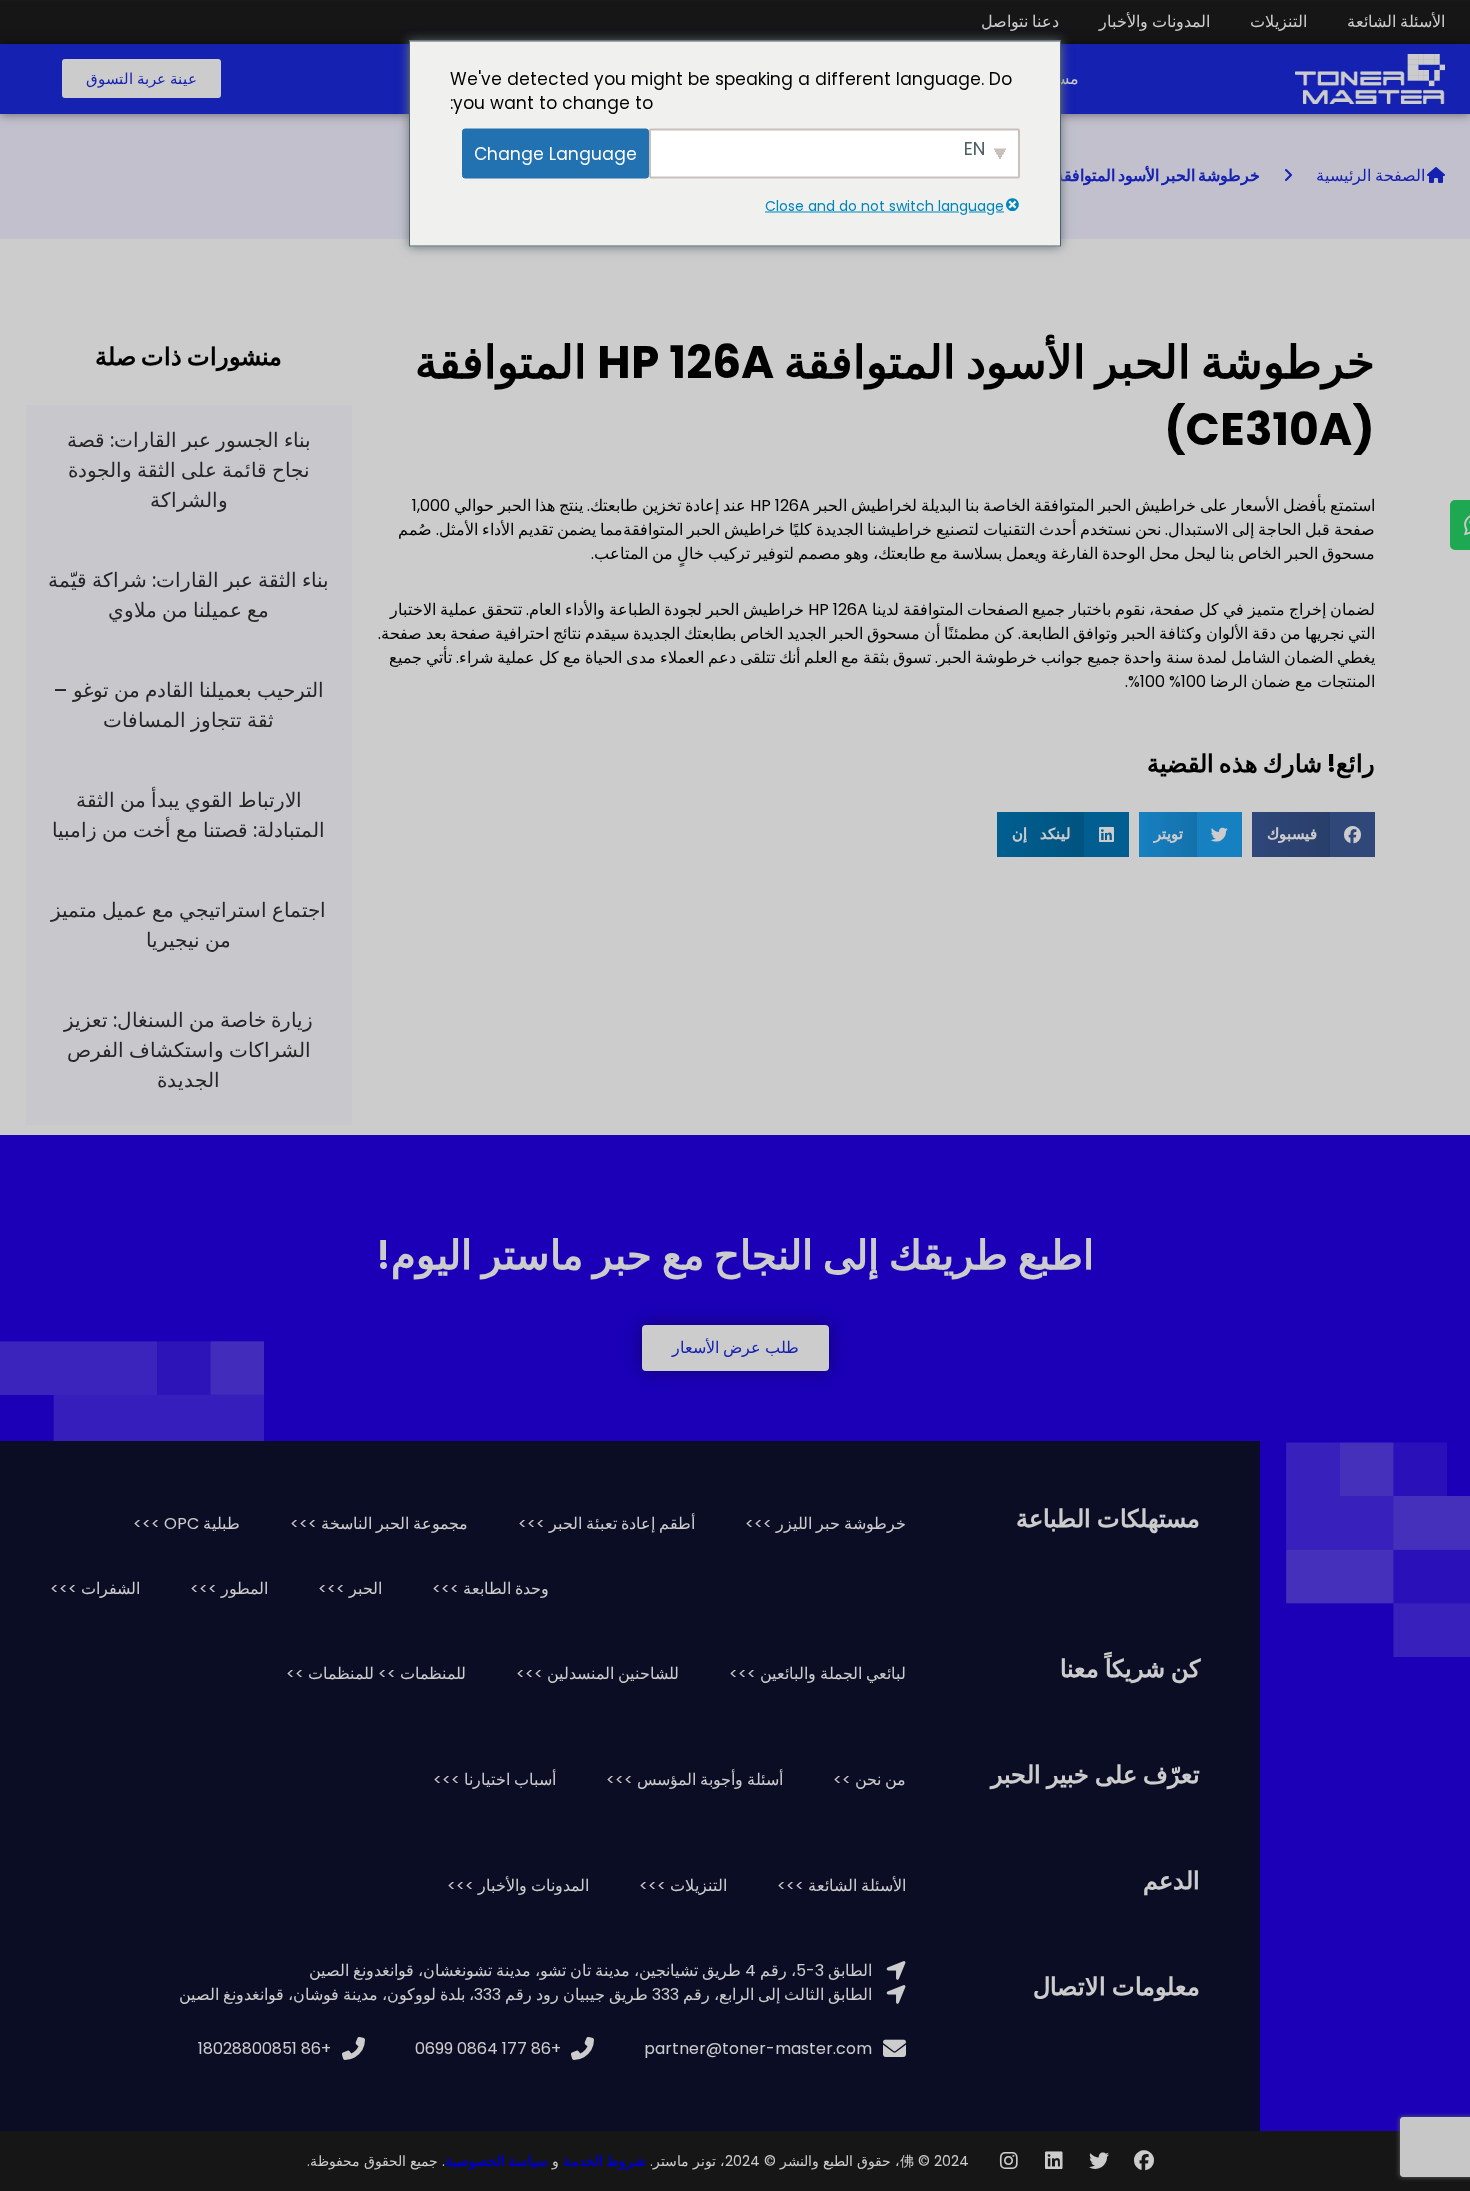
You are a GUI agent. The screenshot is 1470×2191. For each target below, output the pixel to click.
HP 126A (838, 609)
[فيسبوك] (1144, 2161)
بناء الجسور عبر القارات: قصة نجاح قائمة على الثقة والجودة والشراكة (189, 470)
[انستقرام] (1009, 2161)
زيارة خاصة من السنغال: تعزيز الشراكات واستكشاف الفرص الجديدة (188, 1050)
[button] (141, 78)
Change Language (555, 153)
